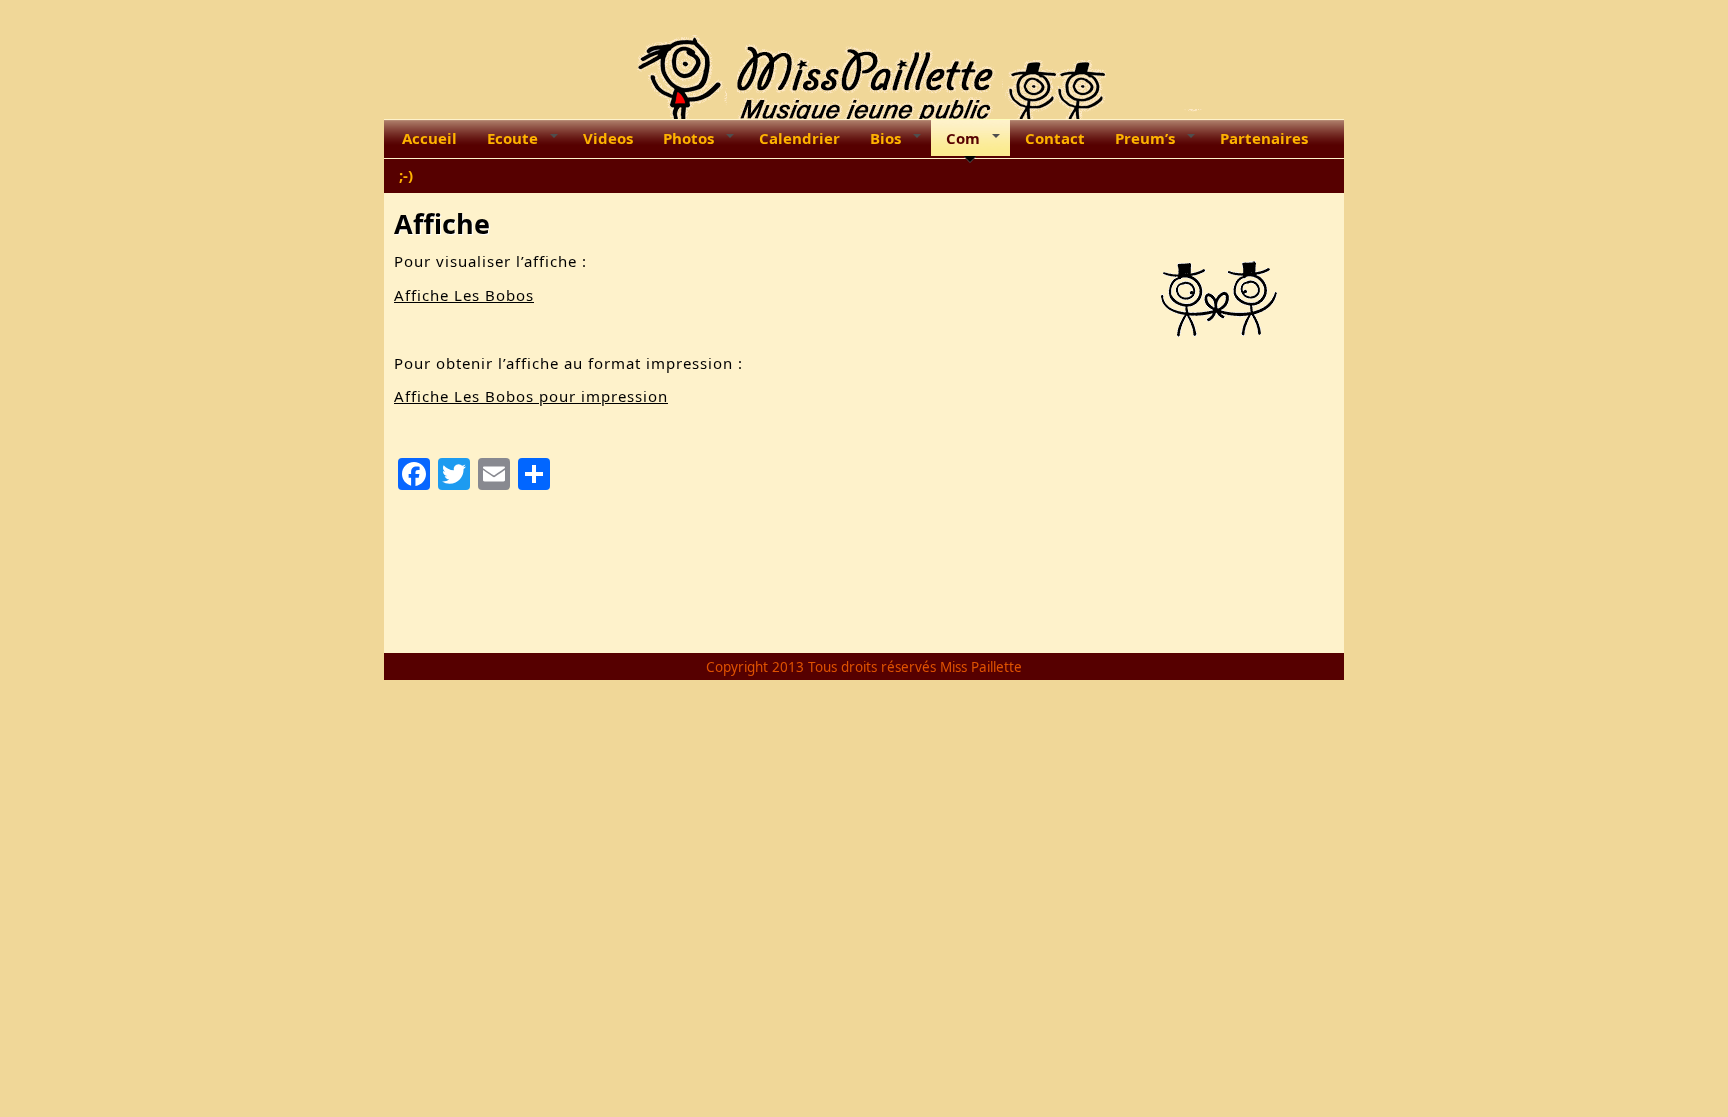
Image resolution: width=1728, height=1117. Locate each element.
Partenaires (1264, 138)
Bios (885, 138)
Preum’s (1145, 138)
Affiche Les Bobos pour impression (531, 396)
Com (963, 138)
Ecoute (512, 138)
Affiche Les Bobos (464, 295)
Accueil (429, 138)
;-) (406, 175)
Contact (1055, 138)
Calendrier (799, 138)
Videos (608, 138)
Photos (688, 138)
